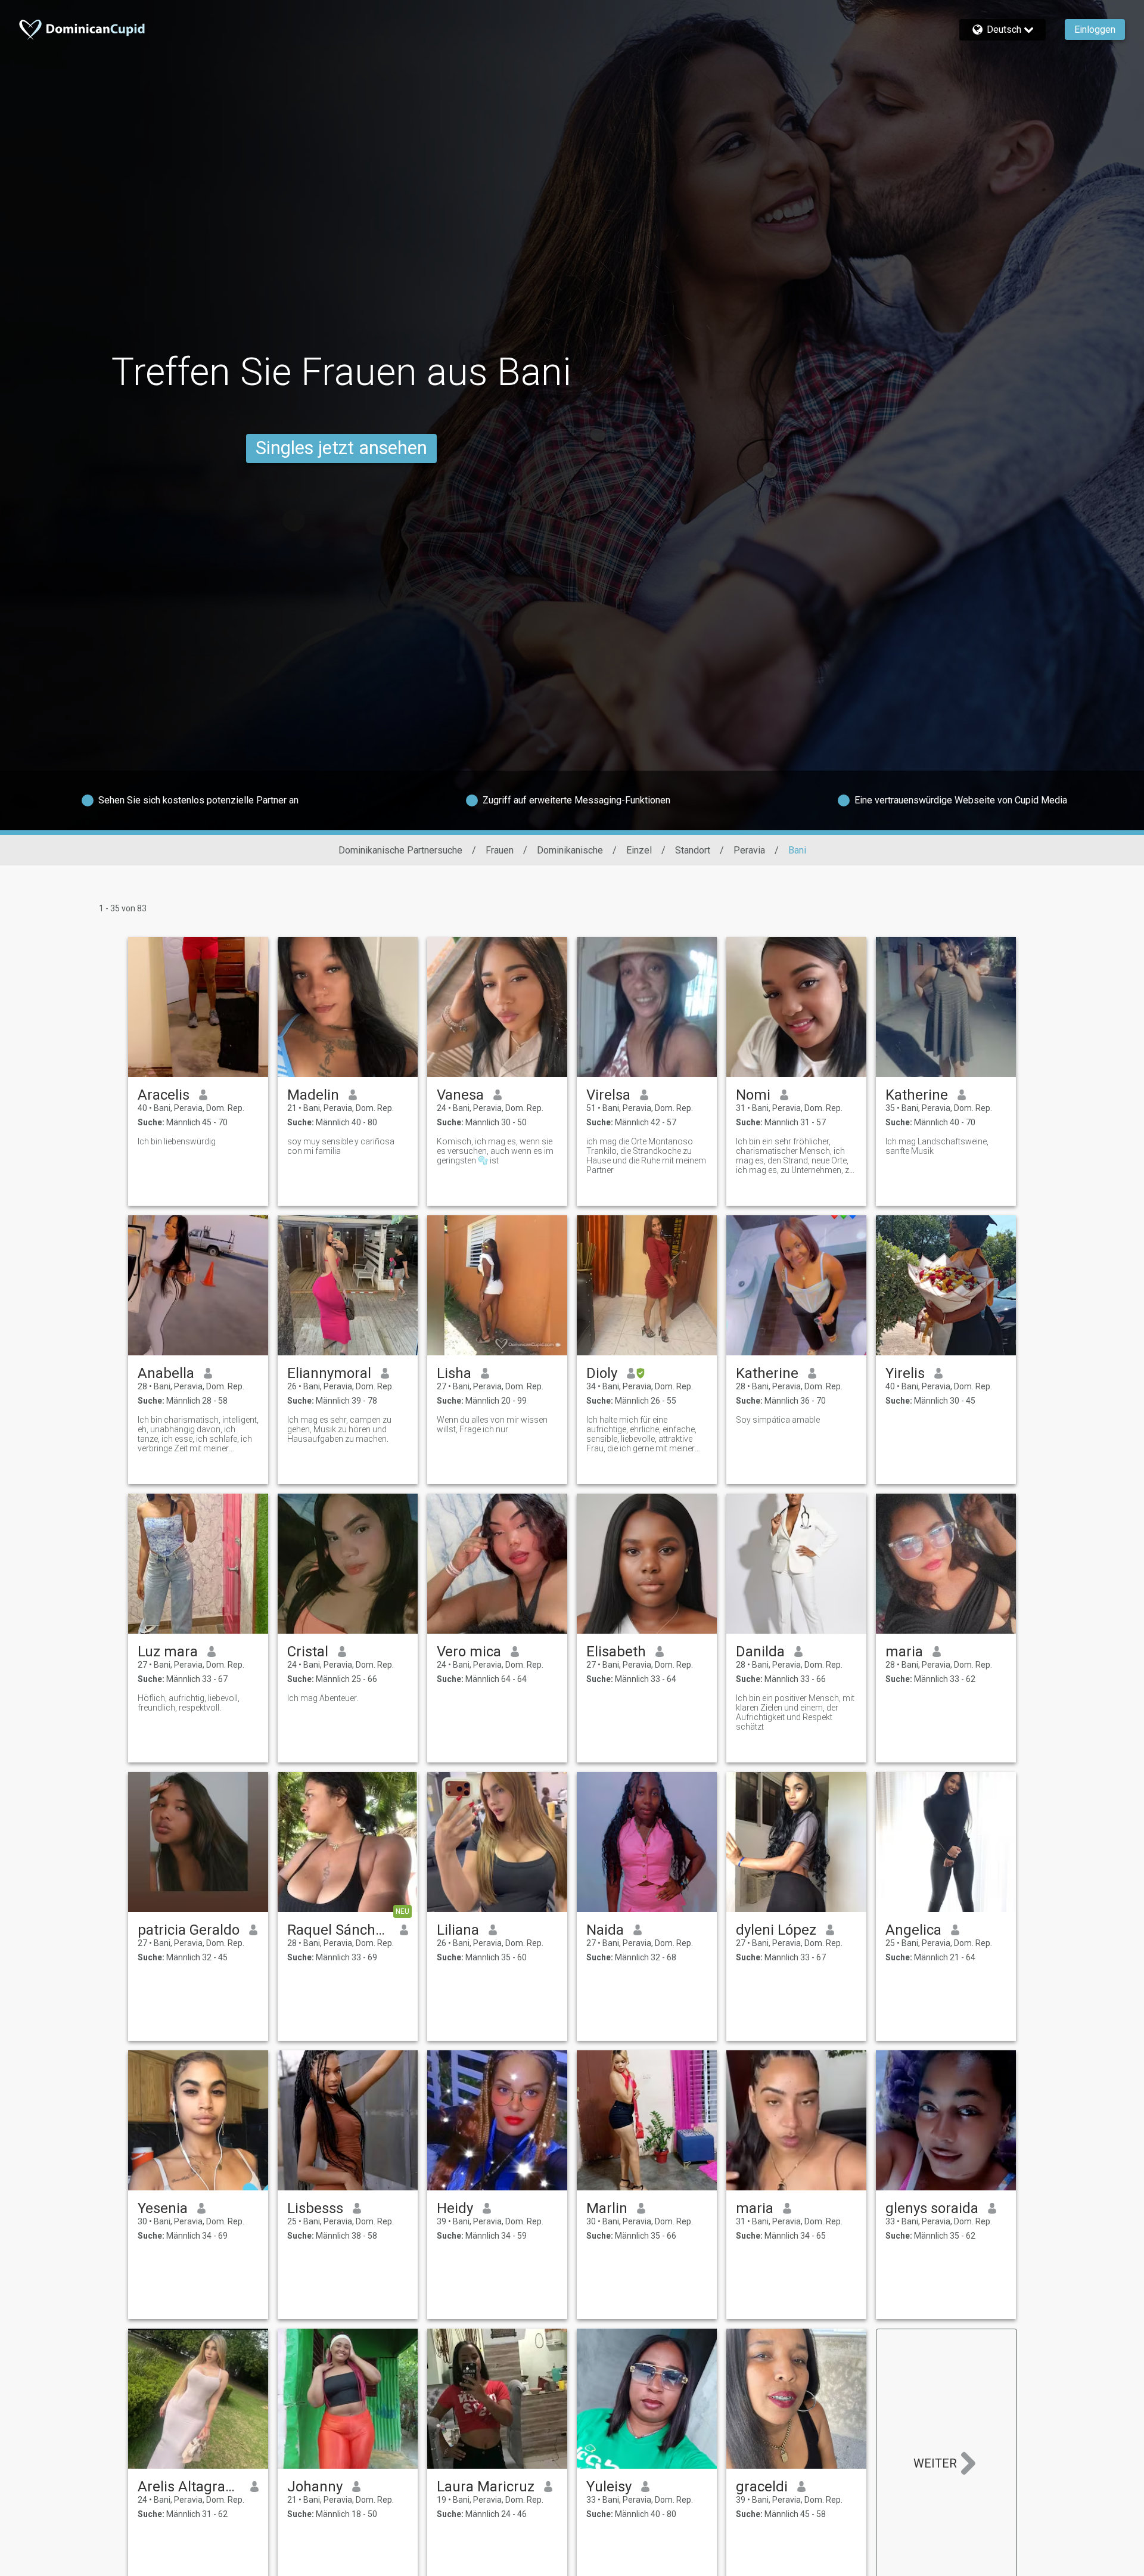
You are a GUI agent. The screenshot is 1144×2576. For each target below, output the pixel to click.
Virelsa (608, 1095)
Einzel (639, 850)
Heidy (455, 2208)
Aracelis (164, 1095)
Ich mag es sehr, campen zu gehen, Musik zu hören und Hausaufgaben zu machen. (339, 1429)
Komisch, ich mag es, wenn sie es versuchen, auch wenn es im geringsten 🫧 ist (495, 1151)
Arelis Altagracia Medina (189, 2487)
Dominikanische (570, 850)
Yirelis (905, 1373)
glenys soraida (932, 2208)
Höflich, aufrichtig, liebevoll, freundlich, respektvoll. (189, 1703)
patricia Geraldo (189, 1930)
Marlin (607, 2208)
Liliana (458, 1930)
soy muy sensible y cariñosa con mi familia (341, 1146)
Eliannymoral (329, 1373)
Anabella (166, 1373)
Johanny (315, 2487)
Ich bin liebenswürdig (177, 1141)
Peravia (749, 850)
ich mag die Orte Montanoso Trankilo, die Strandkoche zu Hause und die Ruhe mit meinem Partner (646, 1156)
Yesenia (163, 2208)
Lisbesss (315, 2208)
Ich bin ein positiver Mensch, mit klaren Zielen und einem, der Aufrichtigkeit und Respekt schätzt (795, 1712)
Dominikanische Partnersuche (400, 850)
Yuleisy (609, 2487)
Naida (605, 1930)
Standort (693, 850)
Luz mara (168, 1652)
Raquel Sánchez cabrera (339, 1930)
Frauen (500, 850)
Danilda (760, 1652)
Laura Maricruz (486, 2487)
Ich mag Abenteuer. (323, 1698)
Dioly (602, 1373)
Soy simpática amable (778, 1420)
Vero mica (469, 1652)
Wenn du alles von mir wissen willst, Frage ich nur (492, 1424)
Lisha (454, 1373)
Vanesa (460, 1095)
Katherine (917, 1095)
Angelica (913, 1930)
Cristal (308, 1652)
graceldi (762, 2487)
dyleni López (776, 1930)
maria (904, 1652)
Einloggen (1095, 30)
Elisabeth (616, 1652)
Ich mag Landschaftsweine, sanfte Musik (937, 1146)
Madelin (313, 1095)
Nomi (753, 1095)
